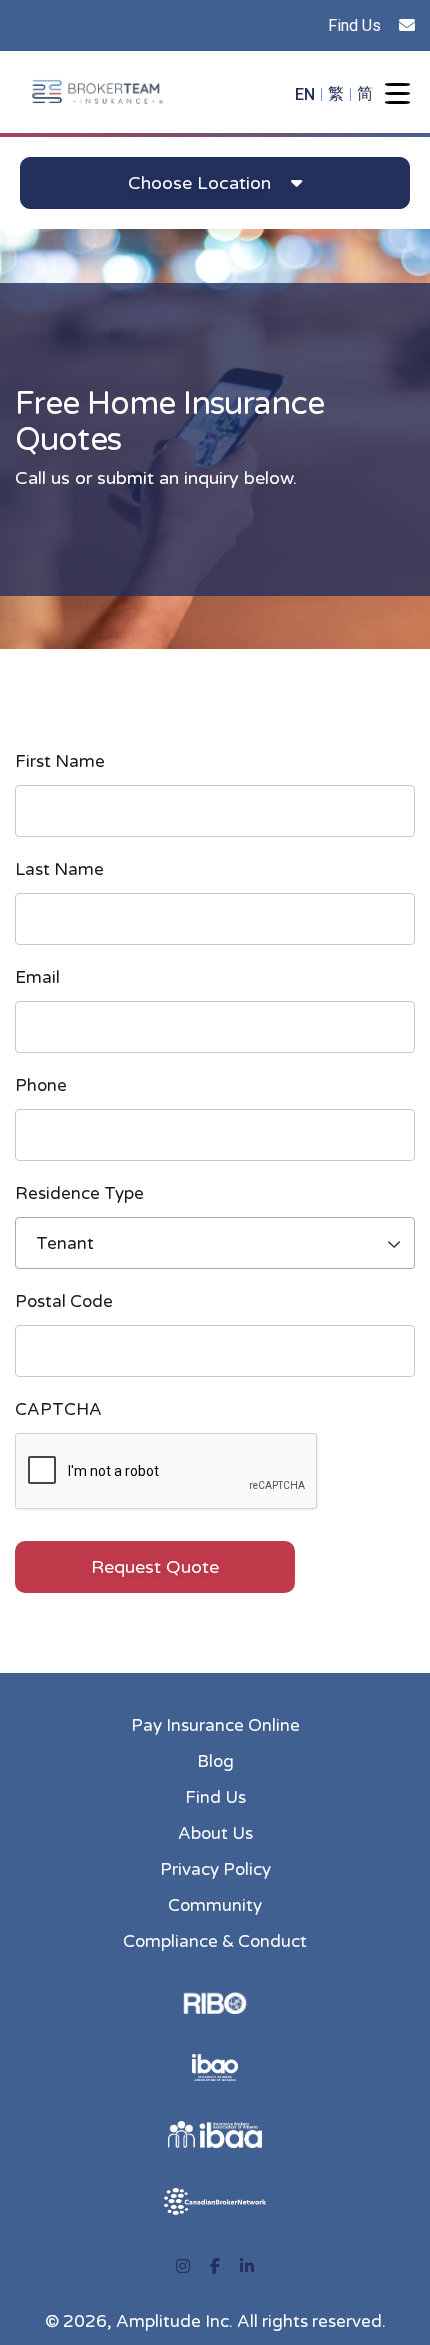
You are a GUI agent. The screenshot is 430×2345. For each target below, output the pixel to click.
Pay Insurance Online (215, 1725)
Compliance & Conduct (215, 1941)
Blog (215, 1761)
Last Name (59, 869)
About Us (215, 1833)
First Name (60, 761)
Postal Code (64, 1301)
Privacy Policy (215, 1869)
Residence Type (79, 1193)
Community (215, 1905)
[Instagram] (183, 2267)
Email (37, 977)
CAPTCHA (58, 1409)
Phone (41, 1085)
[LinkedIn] (247, 2267)
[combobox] (215, 1243)
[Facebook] (215, 2267)
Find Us (354, 25)
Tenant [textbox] (65, 1243)
